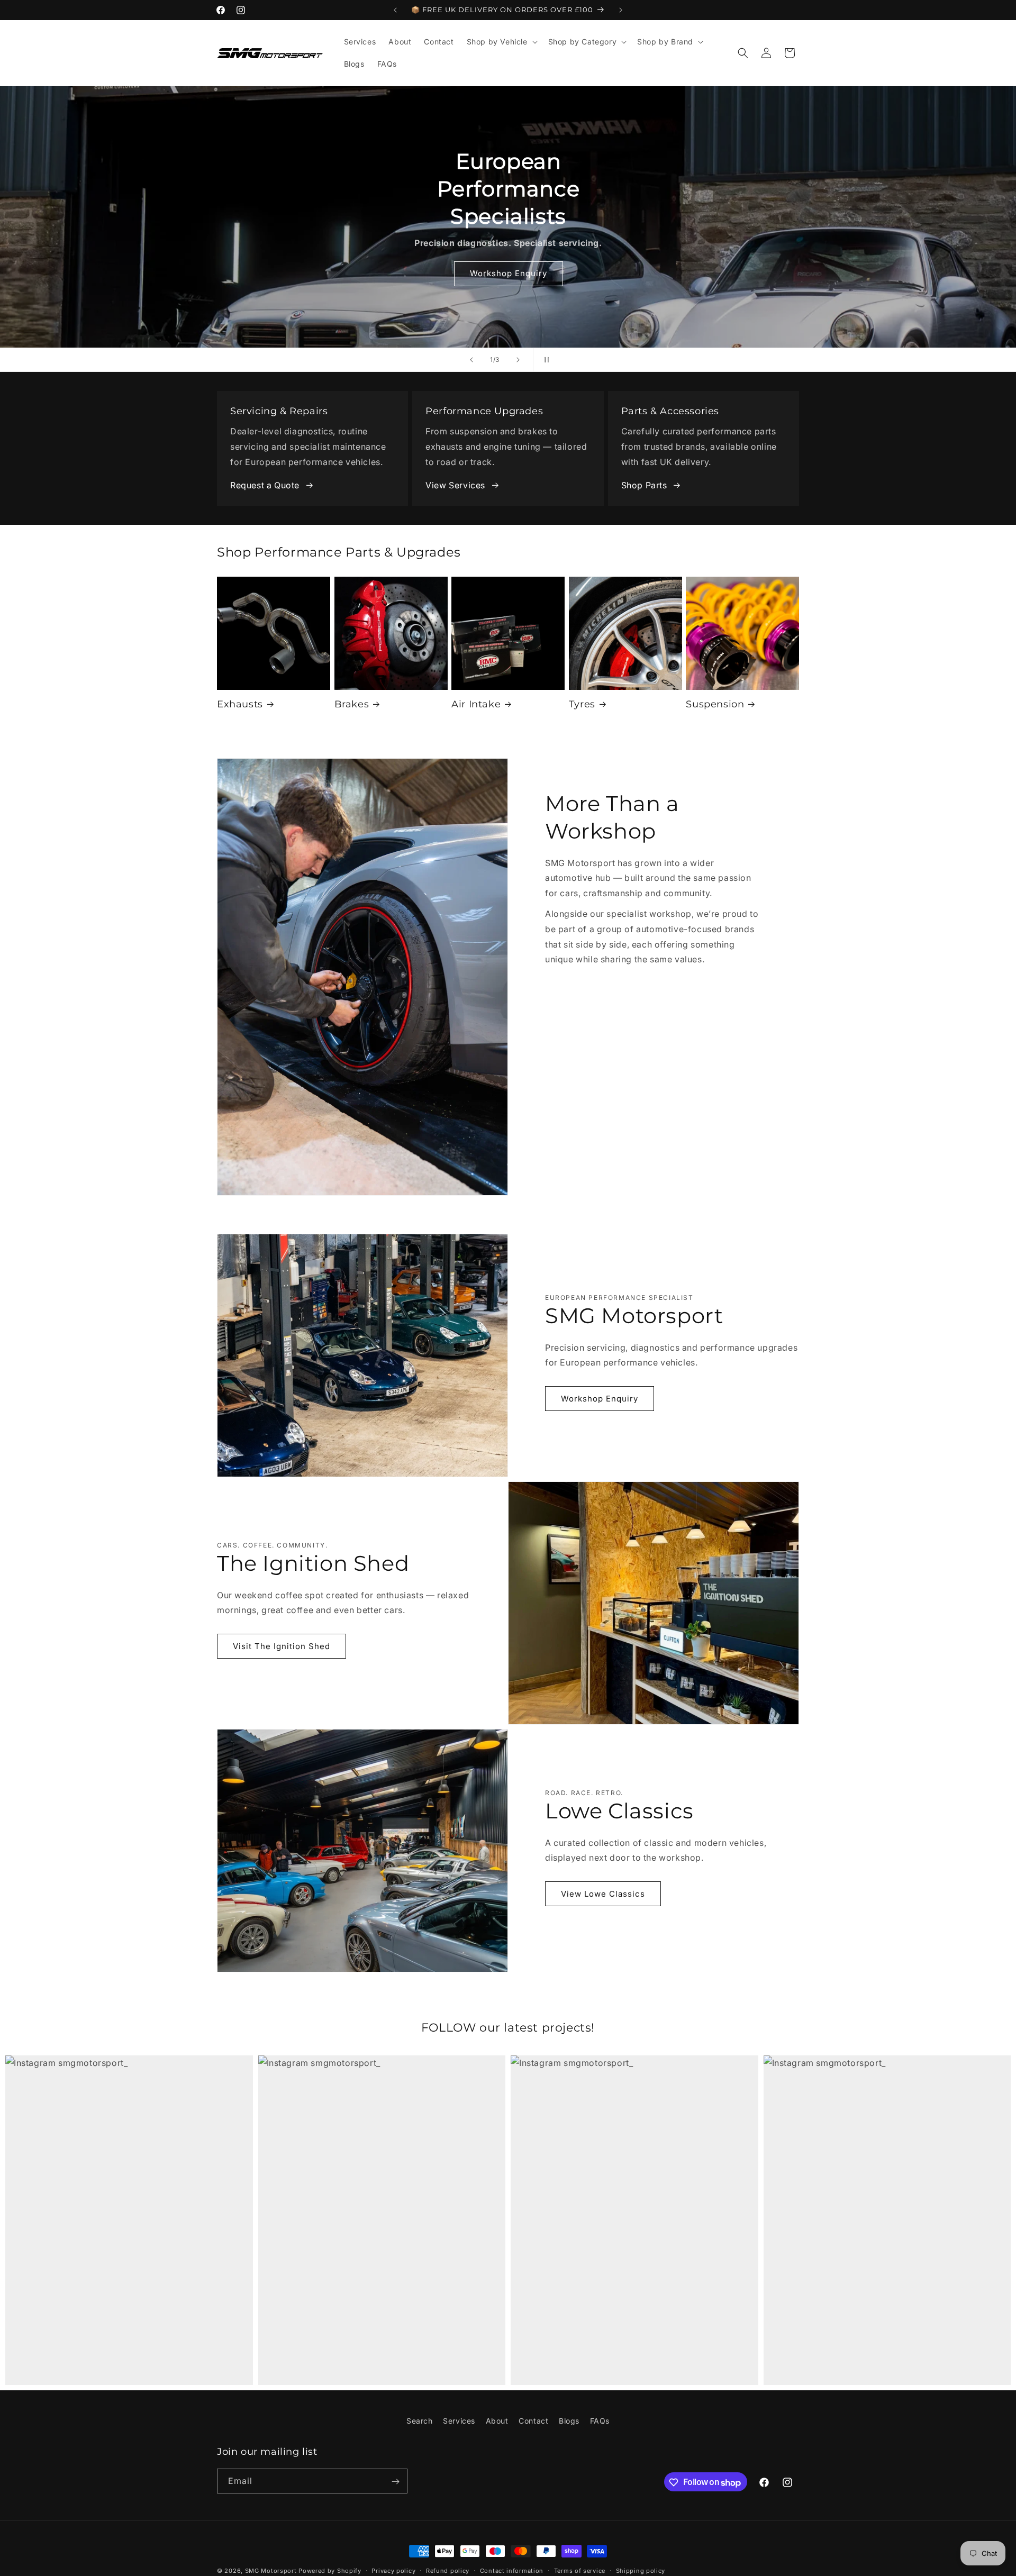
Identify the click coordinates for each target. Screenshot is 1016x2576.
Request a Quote (265, 485)
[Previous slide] (471, 360)
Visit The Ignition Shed (282, 1646)
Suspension (715, 704)
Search (420, 2421)
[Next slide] (518, 360)
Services (459, 2421)
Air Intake (476, 704)
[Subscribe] (395, 2482)
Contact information (512, 2571)
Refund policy (448, 2571)
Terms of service (580, 2571)
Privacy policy (393, 2571)
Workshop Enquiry (600, 1399)
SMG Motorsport (271, 2571)
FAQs (600, 2421)
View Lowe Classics (603, 1894)
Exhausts (240, 704)
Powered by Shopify (330, 2571)
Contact (533, 2421)
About (497, 2421)
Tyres (582, 704)
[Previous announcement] (395, 10)
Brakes (352, 704)
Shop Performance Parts (655, 233)
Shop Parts (644, 485)
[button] (501, 42)
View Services (455, 485)
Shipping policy (641, 2571)
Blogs (569, 2421)
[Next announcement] (621, 10)
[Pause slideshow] (545, 360)
